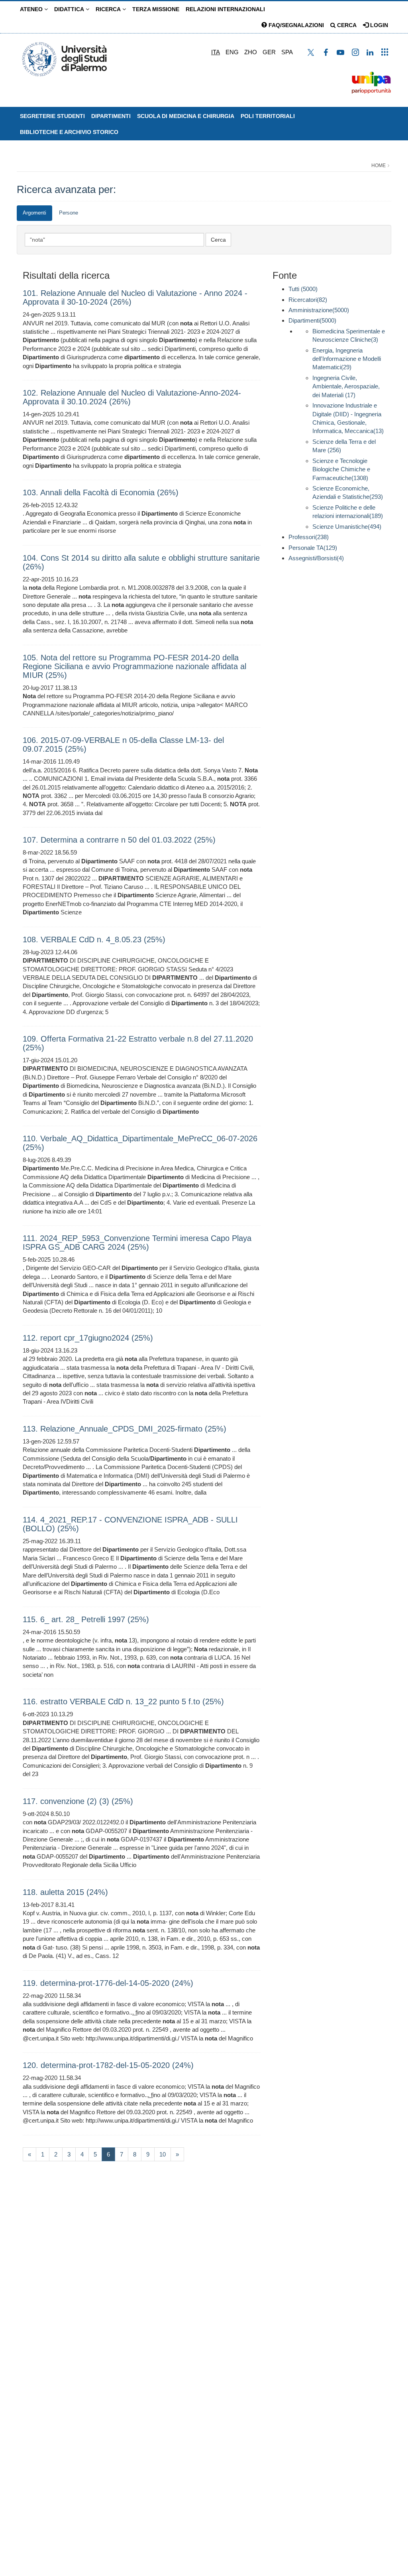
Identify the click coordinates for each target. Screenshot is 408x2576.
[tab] (34, 213)
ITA (216, 52)
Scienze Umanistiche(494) (347, 527)
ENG (232, 52)
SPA (287, 52)
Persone (69, 213)
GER (269, 52)
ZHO (251, 52)
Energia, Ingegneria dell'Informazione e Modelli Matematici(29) (347, 359)
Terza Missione (156, 9)
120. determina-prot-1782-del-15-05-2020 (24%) (108, 2065)
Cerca (346, 25)
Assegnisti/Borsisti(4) (316, 558)
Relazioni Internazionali (225, 9)
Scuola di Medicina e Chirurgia (186, 116)
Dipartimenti (111, 116)
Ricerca (109, 9)
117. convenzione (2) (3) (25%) (78, 1801)
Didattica (70, 9)
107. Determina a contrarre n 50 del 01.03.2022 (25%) (119, 840)
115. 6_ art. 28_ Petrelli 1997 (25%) (86, 1619)
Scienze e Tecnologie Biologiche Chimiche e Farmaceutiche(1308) (341, 469)
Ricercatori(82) (308, 300)
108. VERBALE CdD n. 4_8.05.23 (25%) (94, 939)
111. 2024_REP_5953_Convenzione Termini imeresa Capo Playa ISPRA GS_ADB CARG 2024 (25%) (137, 1243)
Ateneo (32, 9)
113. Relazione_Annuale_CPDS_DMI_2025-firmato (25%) (125, 1429)
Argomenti (34, 213)
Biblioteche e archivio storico (69, 132)
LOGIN (378, 25)
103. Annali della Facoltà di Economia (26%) (101, 492)
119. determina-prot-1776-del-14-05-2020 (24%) (108, 1983)
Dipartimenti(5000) (312, 320)
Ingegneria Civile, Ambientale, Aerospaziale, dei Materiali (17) (346, 386)
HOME (379, 165)
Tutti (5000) (303, 289)
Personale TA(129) (313, 548)
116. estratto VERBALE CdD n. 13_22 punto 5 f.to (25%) (123, 1702)
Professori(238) (309, 537)
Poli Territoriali (268, 116)
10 (163, 2154)
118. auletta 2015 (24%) (65, 1892)
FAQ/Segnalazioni (295, 25)
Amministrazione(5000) (319, 310)
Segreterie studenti (52, 116)
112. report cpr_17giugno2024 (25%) (88, 1338)
